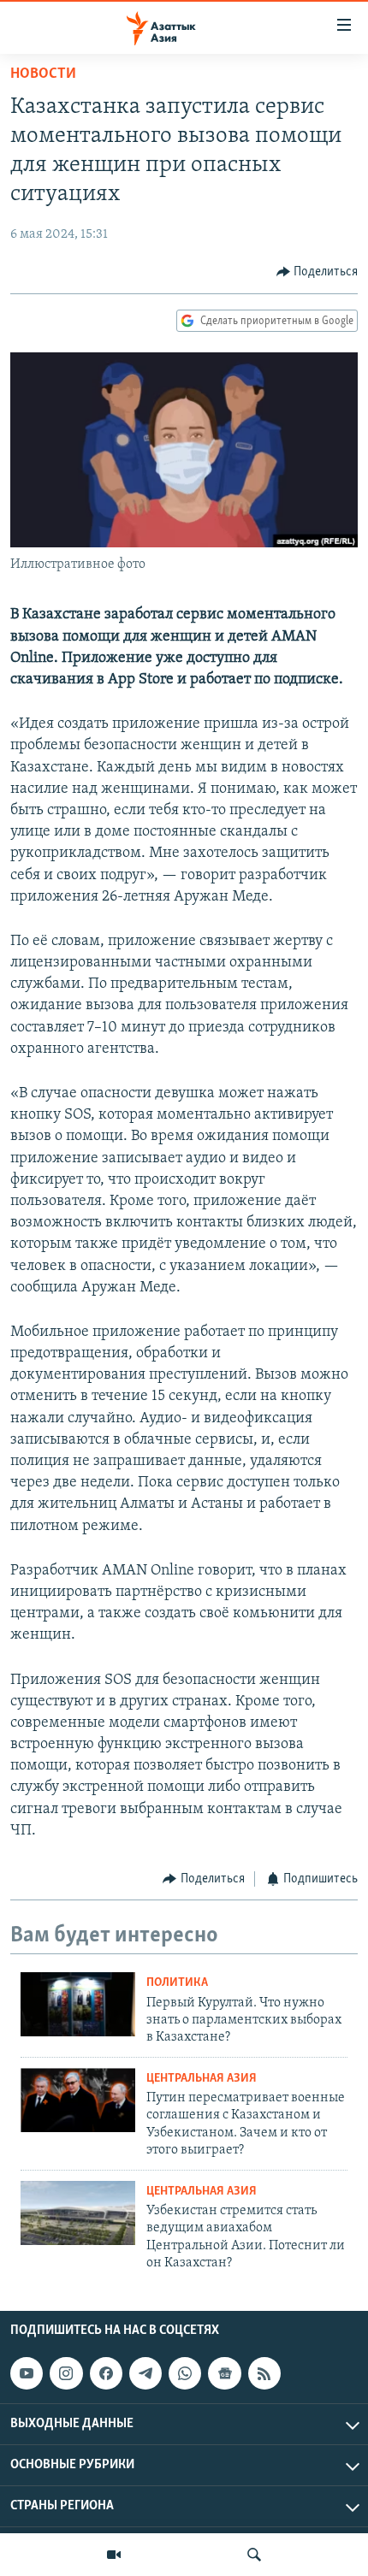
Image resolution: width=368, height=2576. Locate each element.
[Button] (318, 272)
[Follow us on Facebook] (106, 2373)
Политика (177, 1983)
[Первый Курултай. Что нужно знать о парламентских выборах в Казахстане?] (78, 2004)
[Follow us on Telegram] (145, 2373)
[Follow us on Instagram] (66, 2373)
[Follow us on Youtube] (27, 2373)
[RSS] (264, 2373)
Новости (43, 74)
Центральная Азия (202, 2079)
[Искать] (254, 2555)
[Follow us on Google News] (224, 2373)
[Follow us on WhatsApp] (185, 2373)
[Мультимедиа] (114, 2555)
